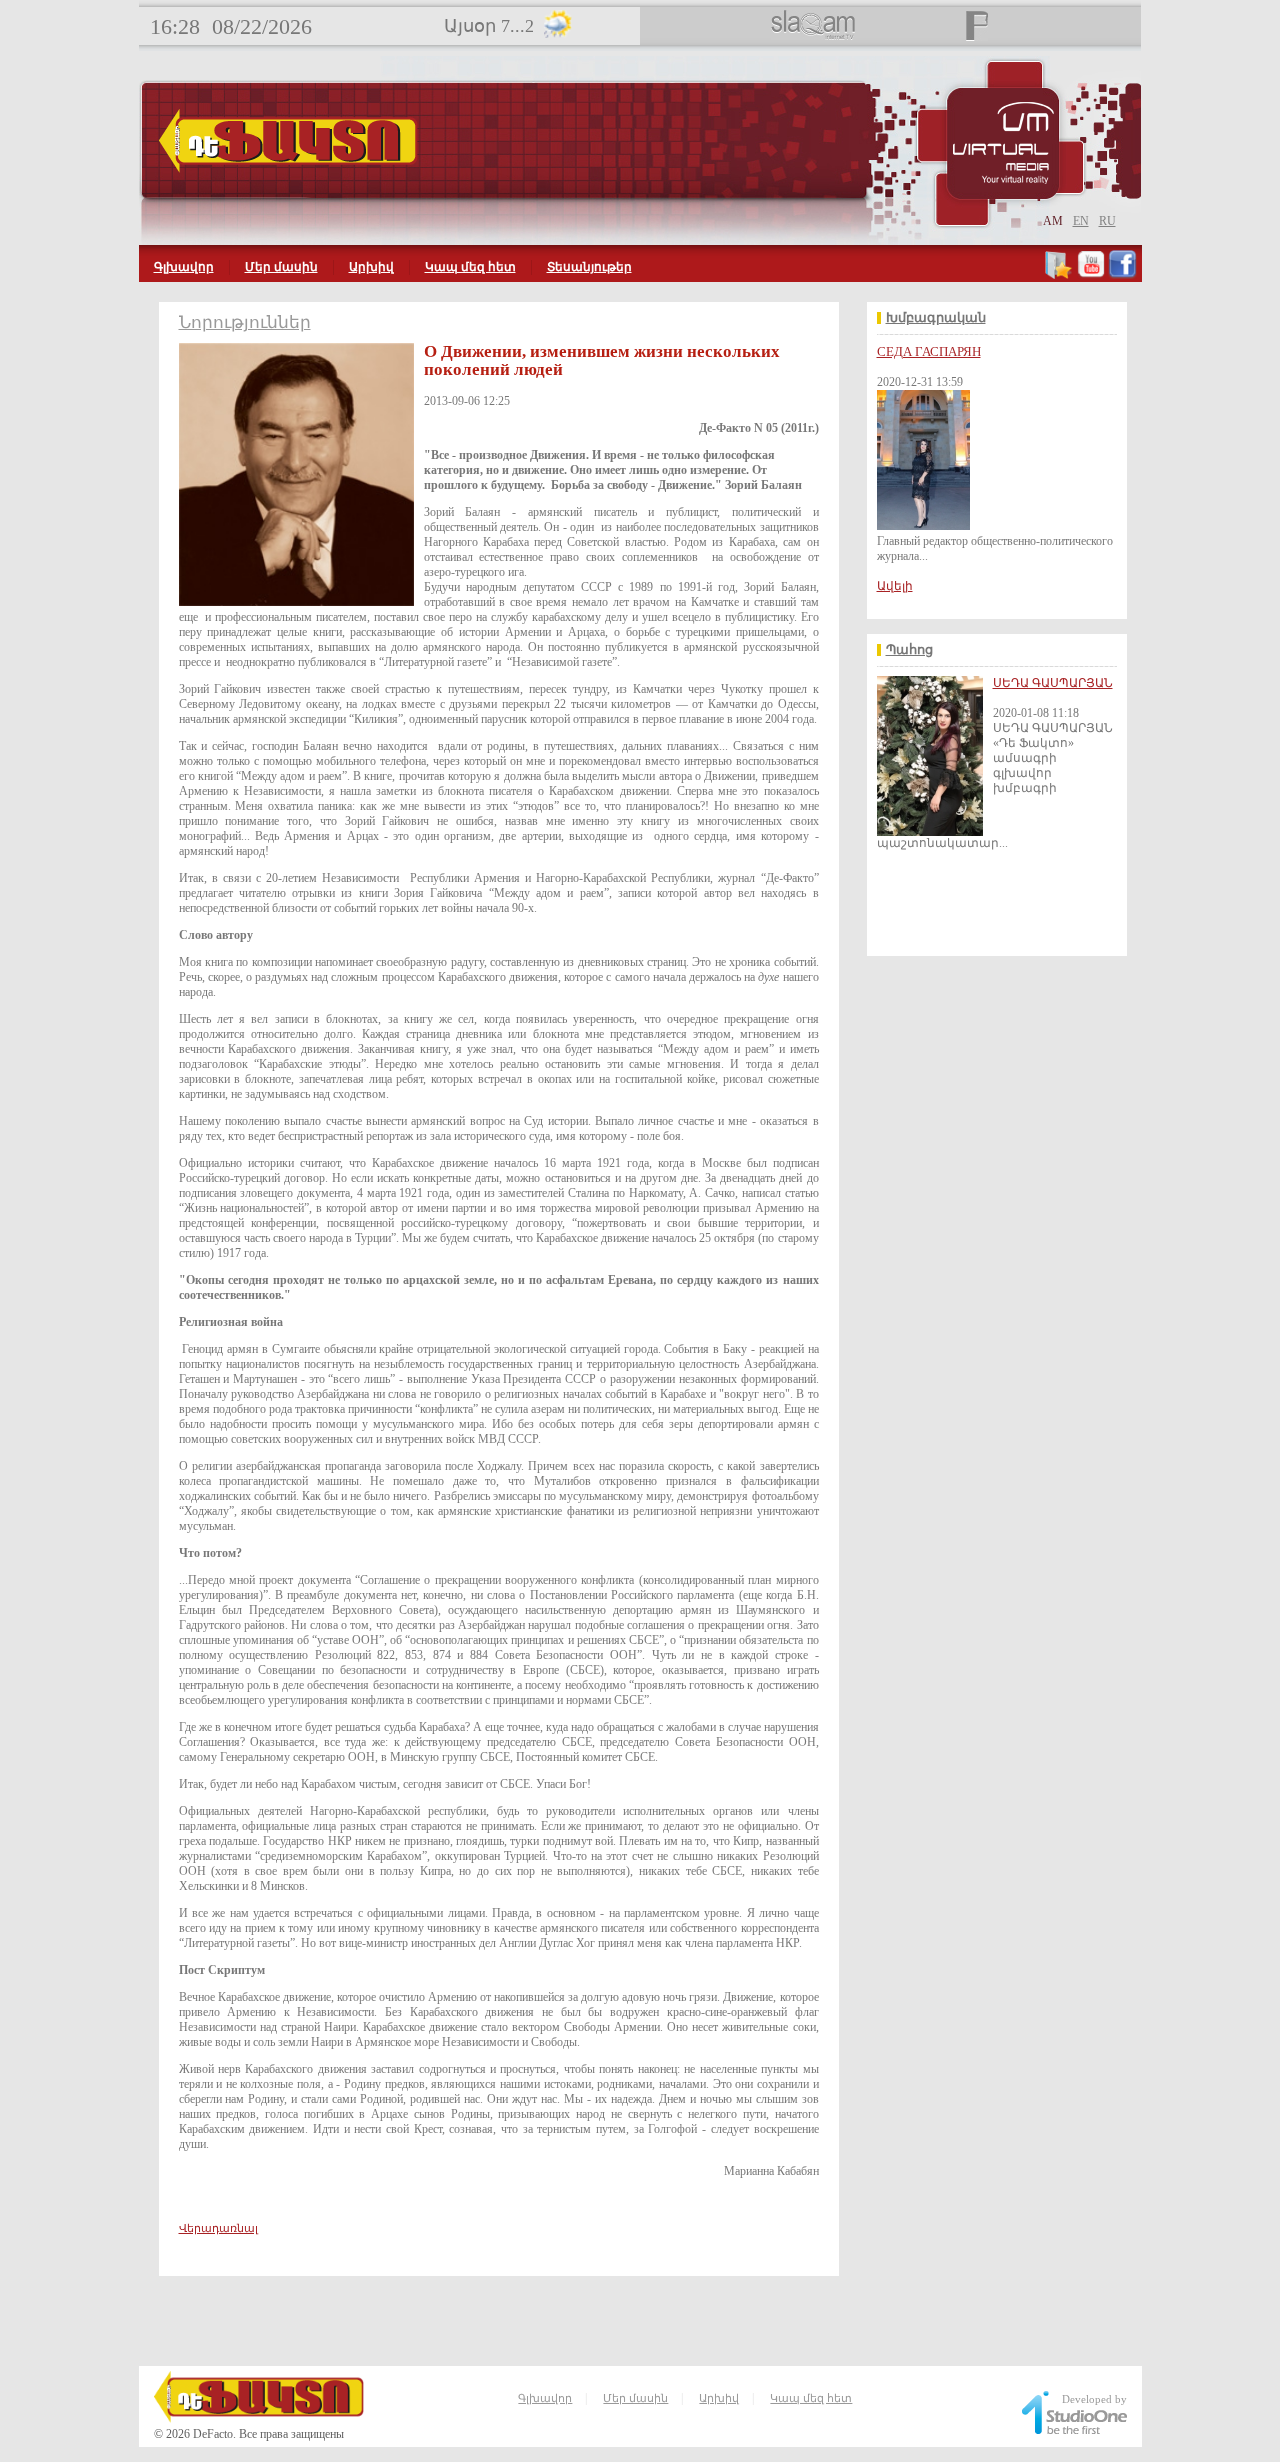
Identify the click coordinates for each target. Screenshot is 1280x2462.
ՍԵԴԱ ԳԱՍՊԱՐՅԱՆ (1053, 683)
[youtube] (1091, 275)
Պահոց (909, 650)
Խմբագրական (936, 318)
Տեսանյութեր (589, 267)
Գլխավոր (184, 267)
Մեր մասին (281, 267)
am (1053, 221)
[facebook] (1122, 275)
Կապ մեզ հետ (470, 267)
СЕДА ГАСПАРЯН (929, 351)
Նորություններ (245, 322)
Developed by (1094, 2399)
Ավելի (895, 586)
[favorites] (1059, 275)
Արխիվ (371, 267)
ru (1107, 221)
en (1081, 221)
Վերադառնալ (218, 2228)
